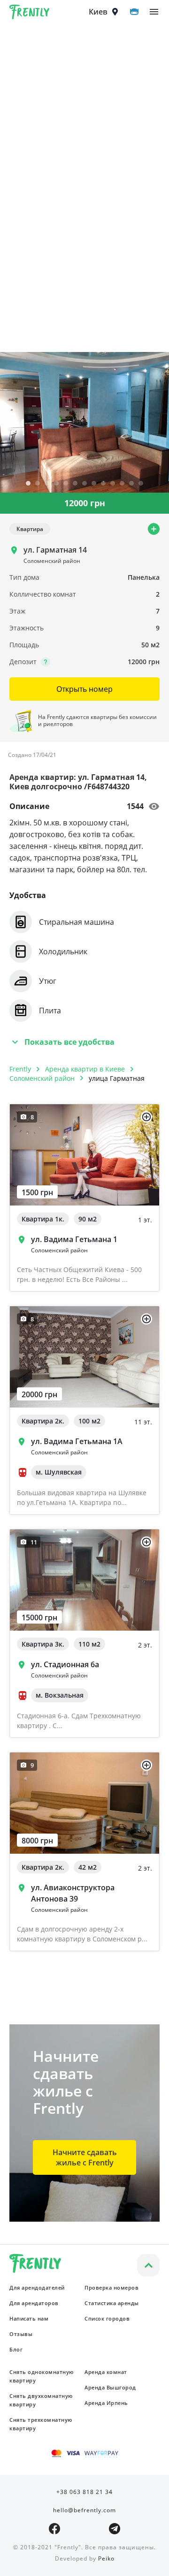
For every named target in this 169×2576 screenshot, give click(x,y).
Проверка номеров (111, 2288)
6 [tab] (75, 484)
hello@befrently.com (84, 2510)
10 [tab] (113, 484)
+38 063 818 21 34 (84, 2492)
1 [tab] (28, 484)
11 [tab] (122, 484)
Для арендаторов (34, 2303)
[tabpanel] (84, 422)
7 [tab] (84, 484)
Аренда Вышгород (110, 2387)
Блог (16, 2349)
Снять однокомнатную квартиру (42, 2376)
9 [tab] (103, 484)
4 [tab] (56, 484)
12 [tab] (131, 484)
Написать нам (29, 2318)
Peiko (106, 2558)
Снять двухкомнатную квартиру (41, 2400)
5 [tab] (66, 484)
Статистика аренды (112, 2303)
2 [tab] (38, 484)
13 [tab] (141, 484)
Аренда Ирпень (106, 2403)
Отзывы (21, 2334)
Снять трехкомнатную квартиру (41, 2424)
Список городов (107, 2318)
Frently (30, 14)
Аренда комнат (106, 2372)
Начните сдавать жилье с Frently (85, 2157)
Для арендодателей (37, 2288)
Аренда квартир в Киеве (85, 1069)
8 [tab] (94, 484)
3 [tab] (47, 484)
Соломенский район (42, 1078)
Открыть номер (84, 689)
